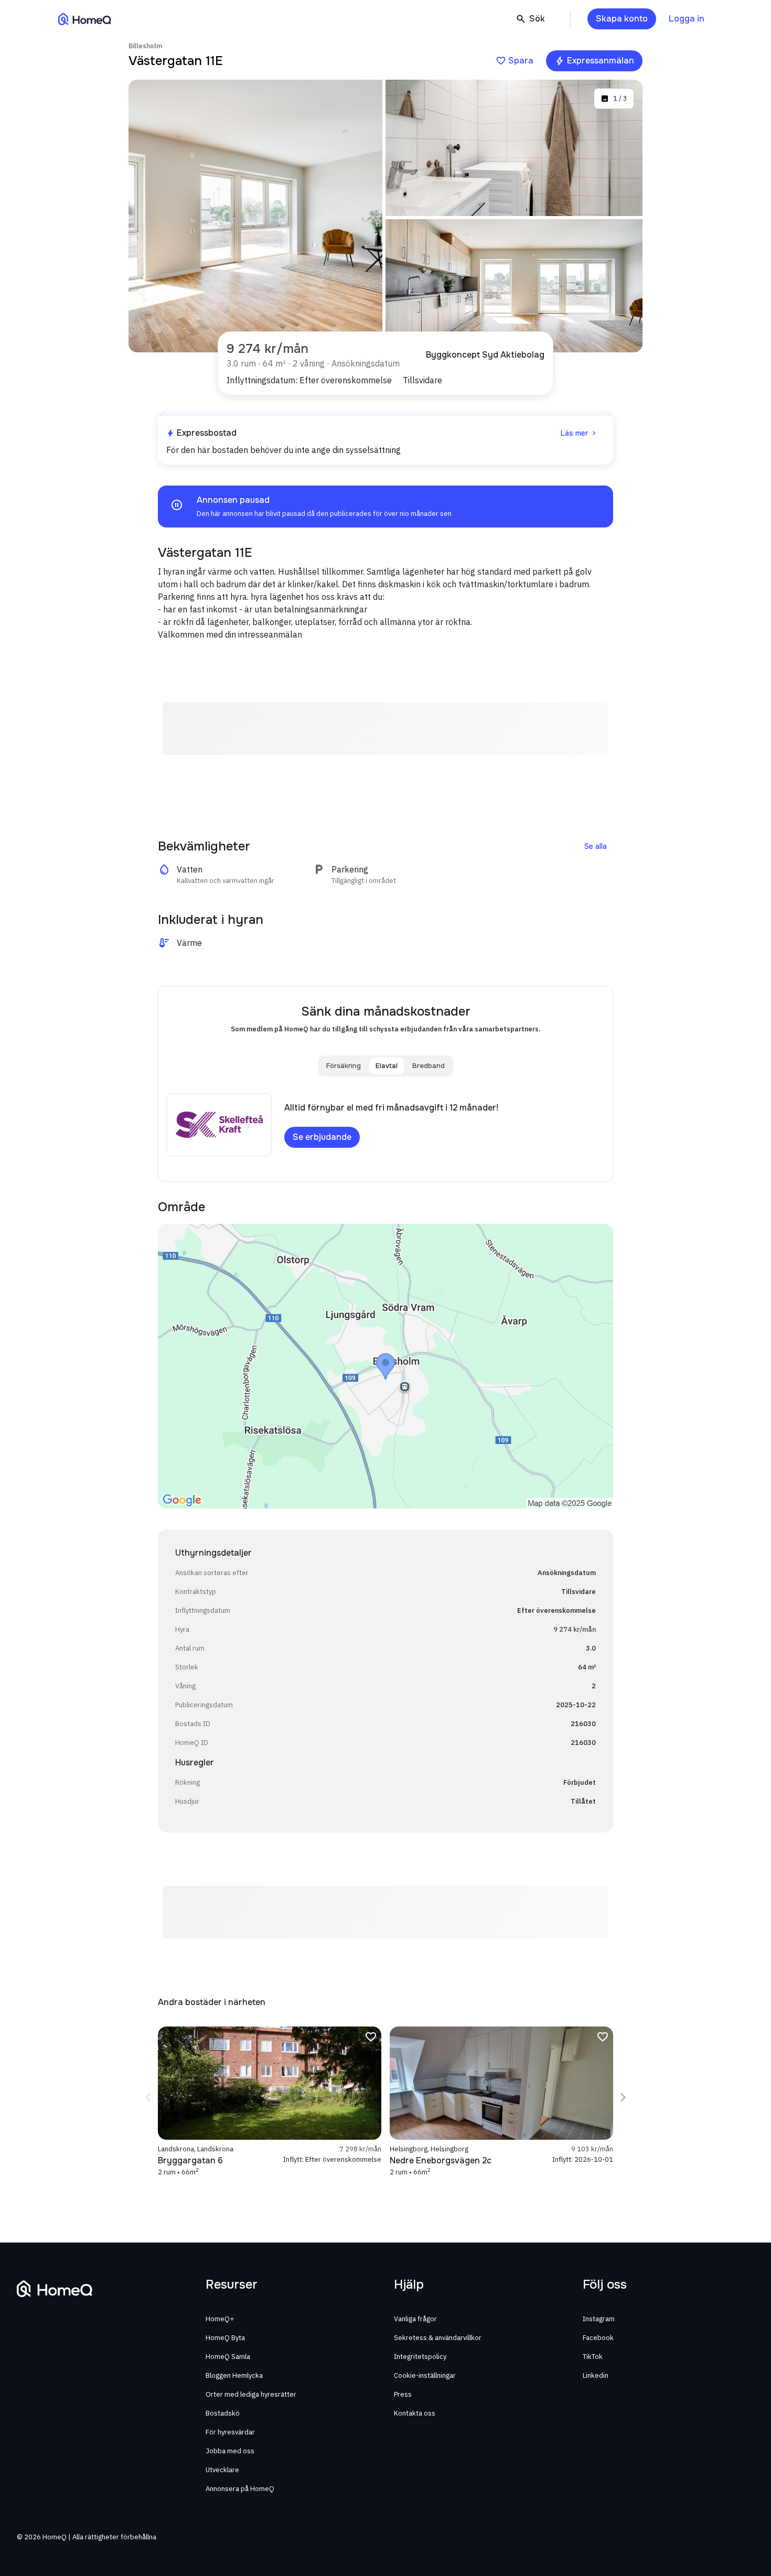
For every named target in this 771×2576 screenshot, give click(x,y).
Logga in (687, 19)
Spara (515, 61)
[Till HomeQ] (85, 19)
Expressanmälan (594, 61)
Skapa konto (622, 19)
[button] (385, 506)
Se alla (596, 846)
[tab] (344, 1066)
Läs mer (580, 433)
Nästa (622, 2097)
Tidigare (149, 2097)
